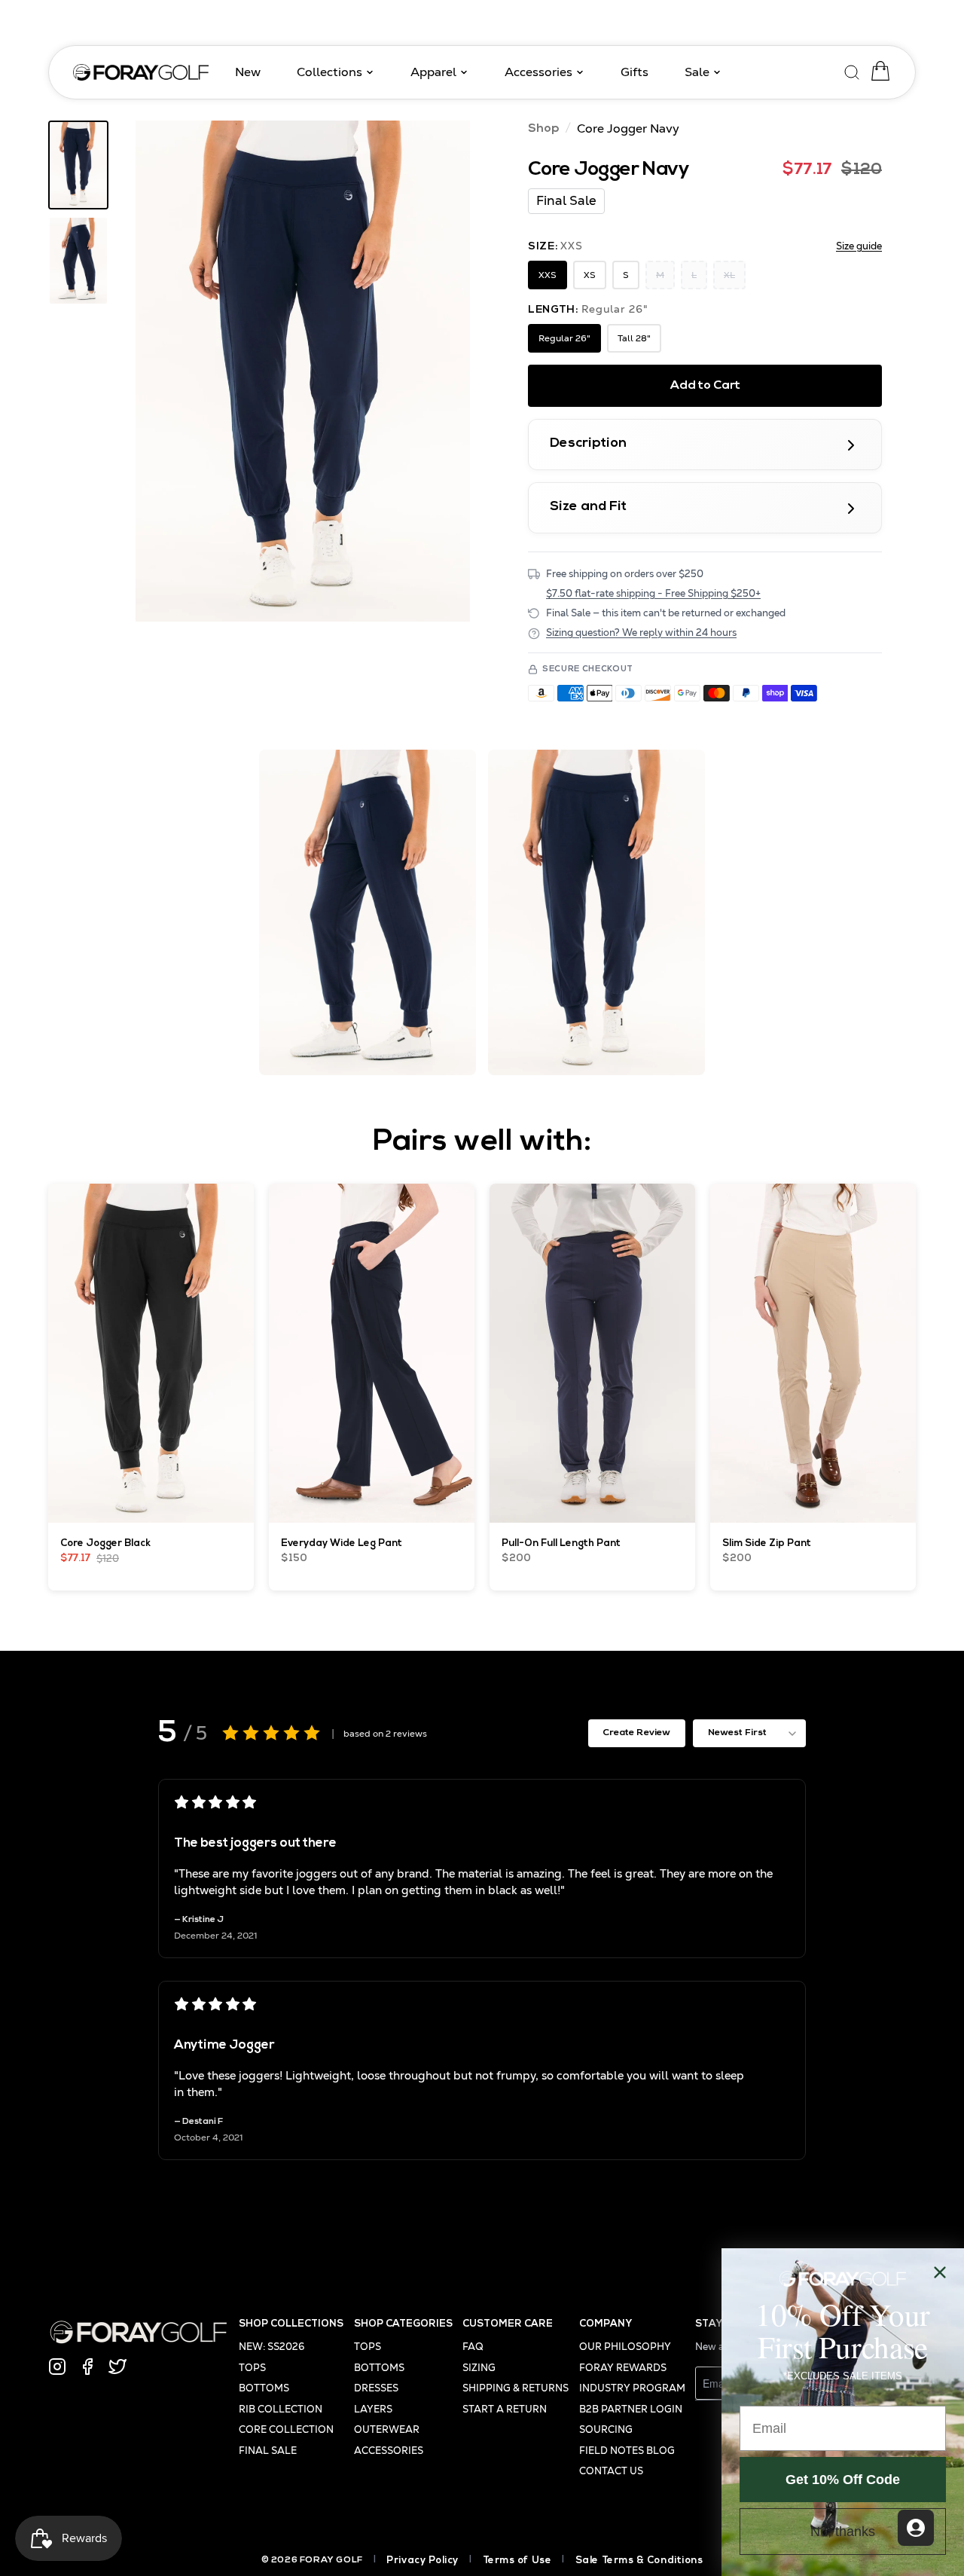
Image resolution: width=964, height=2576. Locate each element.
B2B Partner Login (631, 2409)
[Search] (853, 70)
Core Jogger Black (106, 1543)
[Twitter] (117, 2367)
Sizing (479, 2368)
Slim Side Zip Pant (767, 1543)
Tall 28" (634, 338)
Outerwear (387, 2429)
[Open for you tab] (916, 2528)
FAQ (473, 2347)
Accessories (538, 72)
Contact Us (611, 2471)
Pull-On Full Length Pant (561, 1543)
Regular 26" (564, 338)
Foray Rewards (623, 2368)
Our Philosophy (625, 2347)
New (248, 72)
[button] (303, 371)
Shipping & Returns (516, 2388)
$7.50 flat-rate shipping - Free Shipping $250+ (653, 593)
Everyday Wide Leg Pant (342, 1543)
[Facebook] (87, 2367)
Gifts (635, 72)
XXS (548, 275)
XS (590, 275)
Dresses (376, 2388)
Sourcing (606, 2429)
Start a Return (505, 2409)
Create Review (636, 1733)
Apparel (433, 72)
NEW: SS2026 (272, 2347)
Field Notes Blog (627, 2451)
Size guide (859, 246)
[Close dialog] (940, 2272)
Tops (252, 2368)
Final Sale (268, 2451)
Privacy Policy (423, 2561)
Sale (697, 72)
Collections (329, 72)
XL (729, 275)
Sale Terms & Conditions (639, 2561)
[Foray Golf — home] (141, 73)
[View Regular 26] (78, 165)
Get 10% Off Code (843, 2480)
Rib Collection (281, 2409)
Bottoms (264, 2388)
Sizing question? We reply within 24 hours (641, 633)
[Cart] (877, 71)
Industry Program (632, 2388)
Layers (373, 2409)
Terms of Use (517, 2561)
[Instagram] (57, 2367)
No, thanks (843, 2532)
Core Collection (286, 2429)
